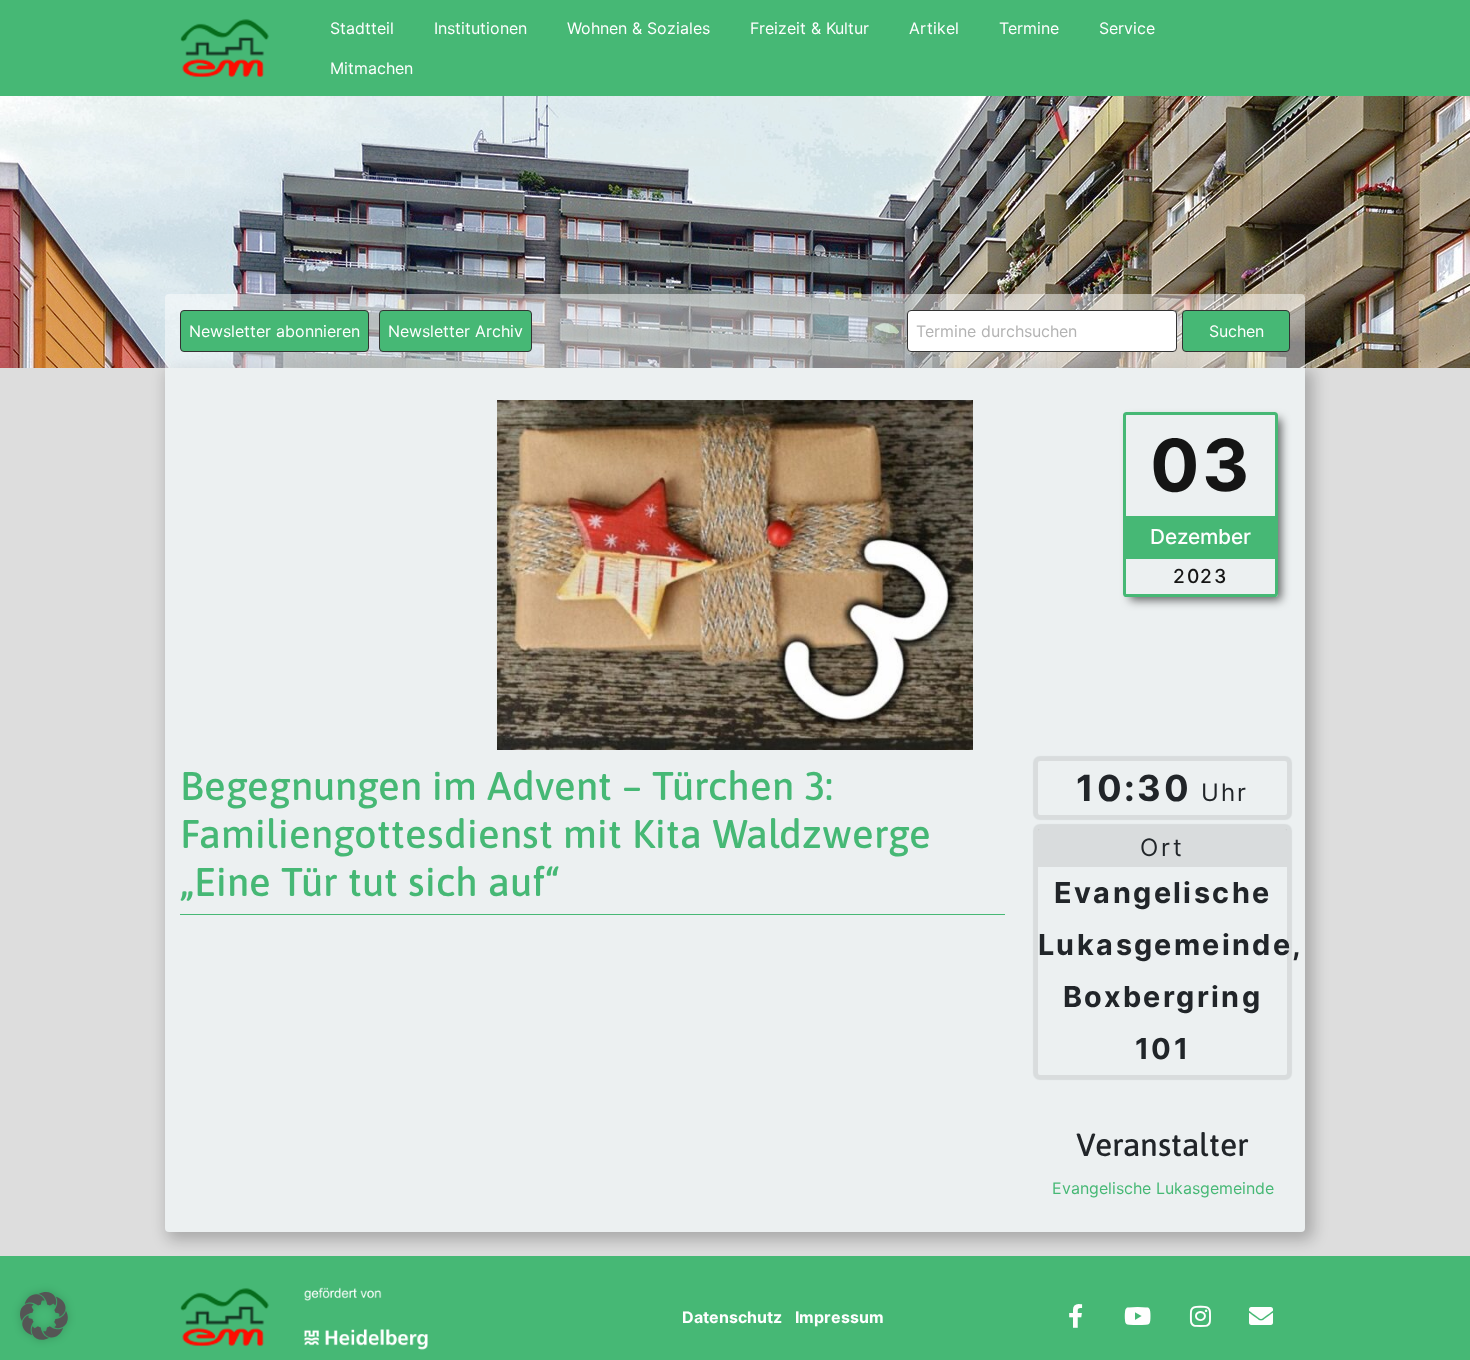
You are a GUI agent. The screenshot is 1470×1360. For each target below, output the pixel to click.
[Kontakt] (1261, 1318)
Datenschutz (732, 1317)
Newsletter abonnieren (274, 331)
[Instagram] (1200, 1318)
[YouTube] (1137, 1318)
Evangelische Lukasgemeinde (1163, 1188)
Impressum (839, 1317)
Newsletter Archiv (455, 331)
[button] (44, 1316)
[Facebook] (1075, 1318)
